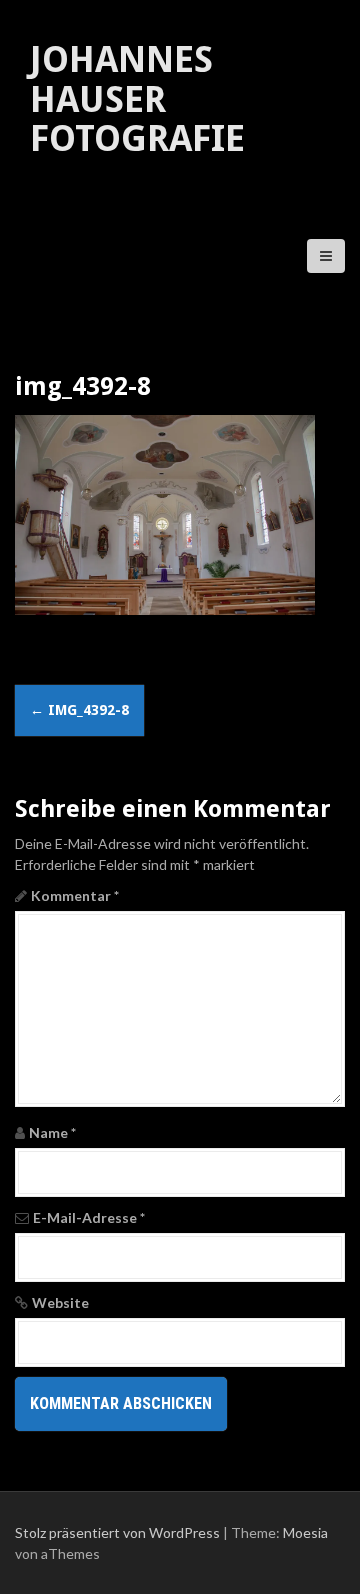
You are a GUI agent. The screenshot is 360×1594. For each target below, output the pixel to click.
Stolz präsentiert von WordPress (117, 1532)
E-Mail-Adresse (89, 1217)
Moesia (305, 1532)
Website (60, 1302)
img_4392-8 (79, 710)
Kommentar (75, 895)
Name (52, 1132)
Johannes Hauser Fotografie (137, 99)
